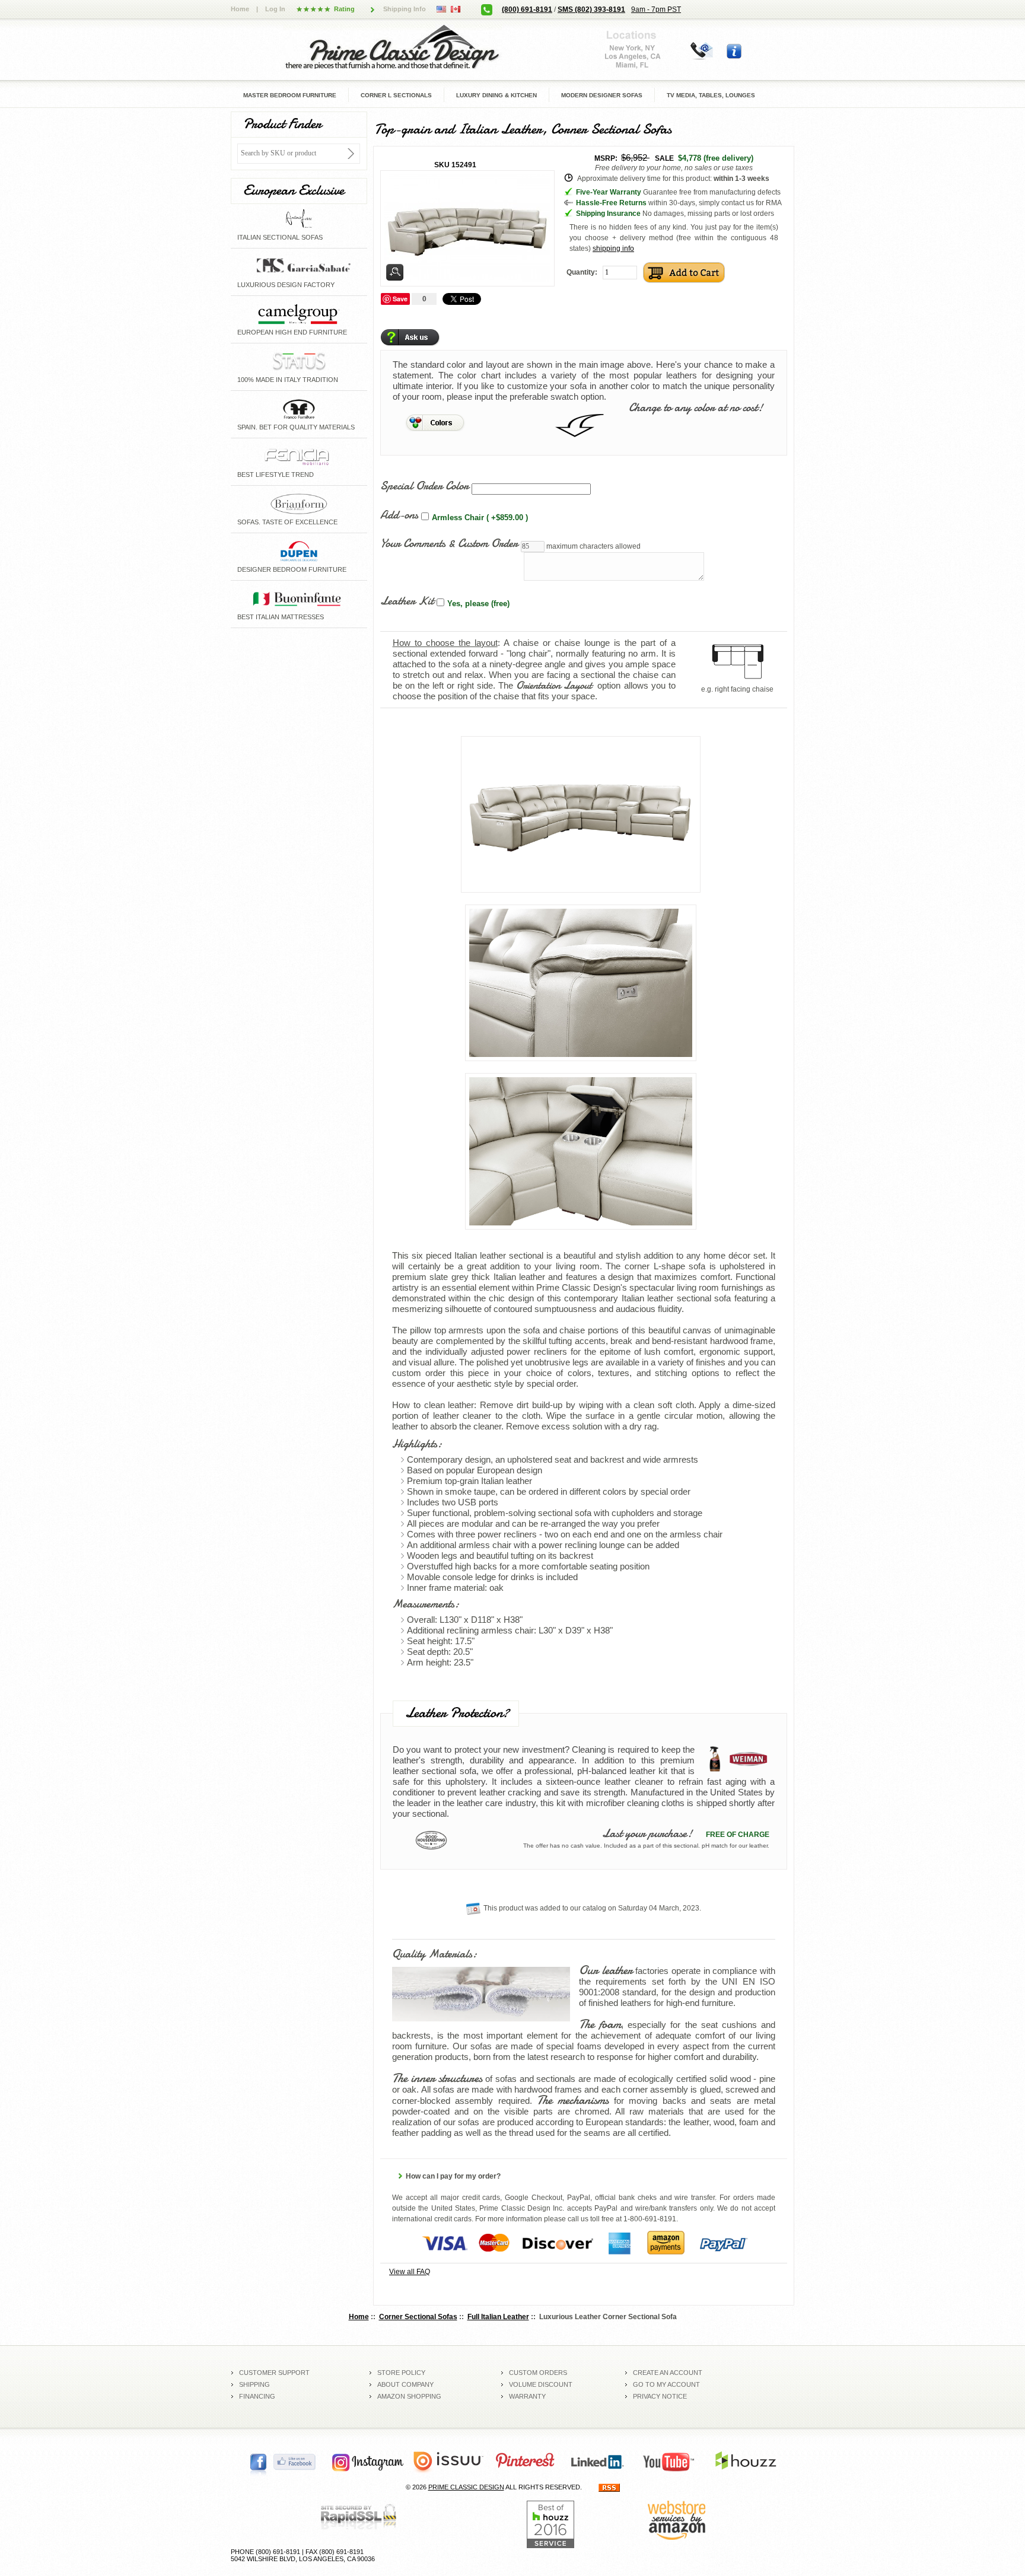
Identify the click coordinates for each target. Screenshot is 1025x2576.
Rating (344, 9)
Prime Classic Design (466, 2487)
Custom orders (538, 2373)
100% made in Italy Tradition (288, 380)
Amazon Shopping (409, 2396)
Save (400, 299)
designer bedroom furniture (292, 569)
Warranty (527, 2396)
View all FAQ (410, 2272)
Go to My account (666, 2384)
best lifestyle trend (276, 475)
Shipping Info (405, 9)
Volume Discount (541, 2384)
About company (405, 2384)
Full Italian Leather (498, 2317)
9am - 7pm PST (656, 9)
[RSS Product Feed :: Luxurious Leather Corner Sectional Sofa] (609, 2487)
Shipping (254, 2384)
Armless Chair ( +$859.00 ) (480, 518)
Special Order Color (424, 485)
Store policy (401, 2373)
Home (240, 9)
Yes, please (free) (478, 604)
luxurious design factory (286, 285)
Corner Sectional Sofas (418, 2317)
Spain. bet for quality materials (296, 427)
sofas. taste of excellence (287, 522)
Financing (257, 2396)
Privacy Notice (660, 2396)
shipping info (613, 249)
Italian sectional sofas (280, 237)
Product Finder (282, 124)
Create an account (668, 2373)
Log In (275, 9)
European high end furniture (292, 332)
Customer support (274, 2373)
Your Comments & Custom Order (449, 543)
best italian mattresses (281, 617)
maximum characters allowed (593, 546)
